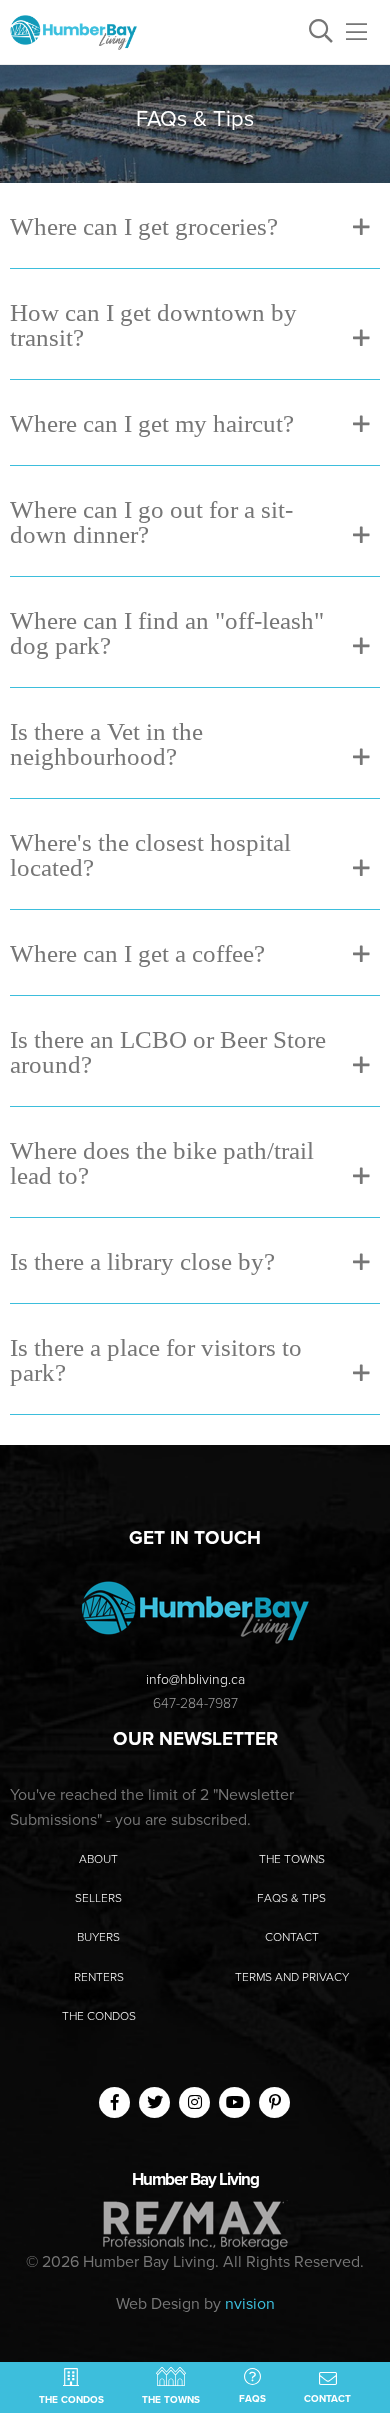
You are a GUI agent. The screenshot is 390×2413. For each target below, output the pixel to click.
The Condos (99, 2016)
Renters (99, 1977)
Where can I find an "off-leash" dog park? (167, 632)
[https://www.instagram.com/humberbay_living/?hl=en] (195, 2101)
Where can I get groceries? (144, 225)
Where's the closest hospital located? (150, 854)
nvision (250, 2304)
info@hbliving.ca (195, 1679)
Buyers (98, 1937)
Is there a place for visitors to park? (156, 1359)
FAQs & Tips (291, 1898)
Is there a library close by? (142, 1260)
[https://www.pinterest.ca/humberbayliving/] (275, 2101)
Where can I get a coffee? (137, 952)
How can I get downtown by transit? (153, 324)
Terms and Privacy (292, 1977)
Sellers (98, 1898)
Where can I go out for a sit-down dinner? (151, 521)
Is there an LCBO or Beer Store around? (168, 1051)
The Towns (292, 1859)
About (98, 1859)
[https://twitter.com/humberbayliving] (155, 2101)
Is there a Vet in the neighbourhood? (106, 743)
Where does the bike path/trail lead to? (162, 1162)
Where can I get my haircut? (152, 422)
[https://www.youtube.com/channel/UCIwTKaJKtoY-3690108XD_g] (235, 2101)
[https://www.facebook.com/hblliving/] (115, 2101)
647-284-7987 (195, 1703)
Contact (292, 1937)
